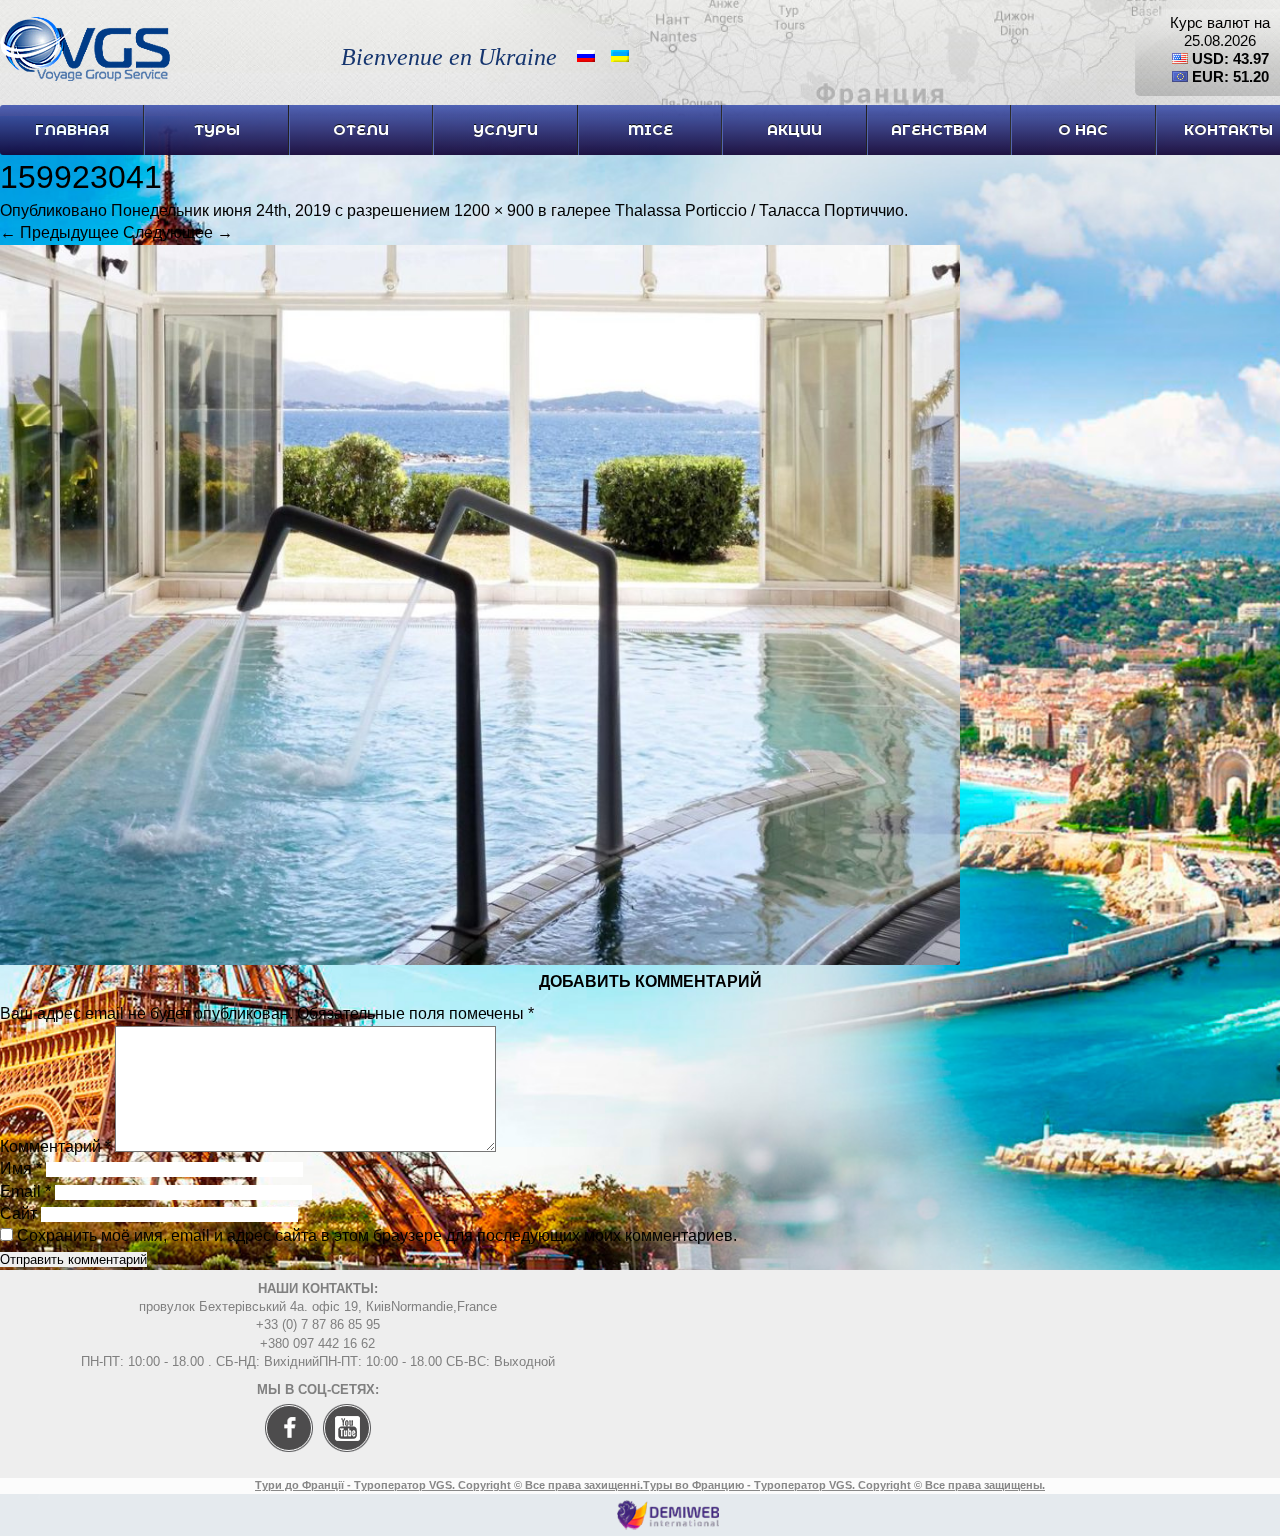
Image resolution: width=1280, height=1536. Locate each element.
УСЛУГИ (505, 130)
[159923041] (480, 959)
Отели (361, 130)
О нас (1083, 130)
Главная (72, 130)
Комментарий (55, 1146)
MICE (650, 130)
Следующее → (178, 232)
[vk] (352, 1458)
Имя (21, 1168)
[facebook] (284, 1458)
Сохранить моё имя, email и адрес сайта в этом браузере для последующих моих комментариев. (377, 1235)
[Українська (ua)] (620, 54)
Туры (217, 130)
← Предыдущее (59, 232)
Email (25, 1191)
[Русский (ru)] (586, 54)
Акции (794, 130)
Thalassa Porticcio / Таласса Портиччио (759, 210)
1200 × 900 (494, 210)
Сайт (18, 1213)
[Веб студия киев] (668, 1524)
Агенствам (939, 130)
